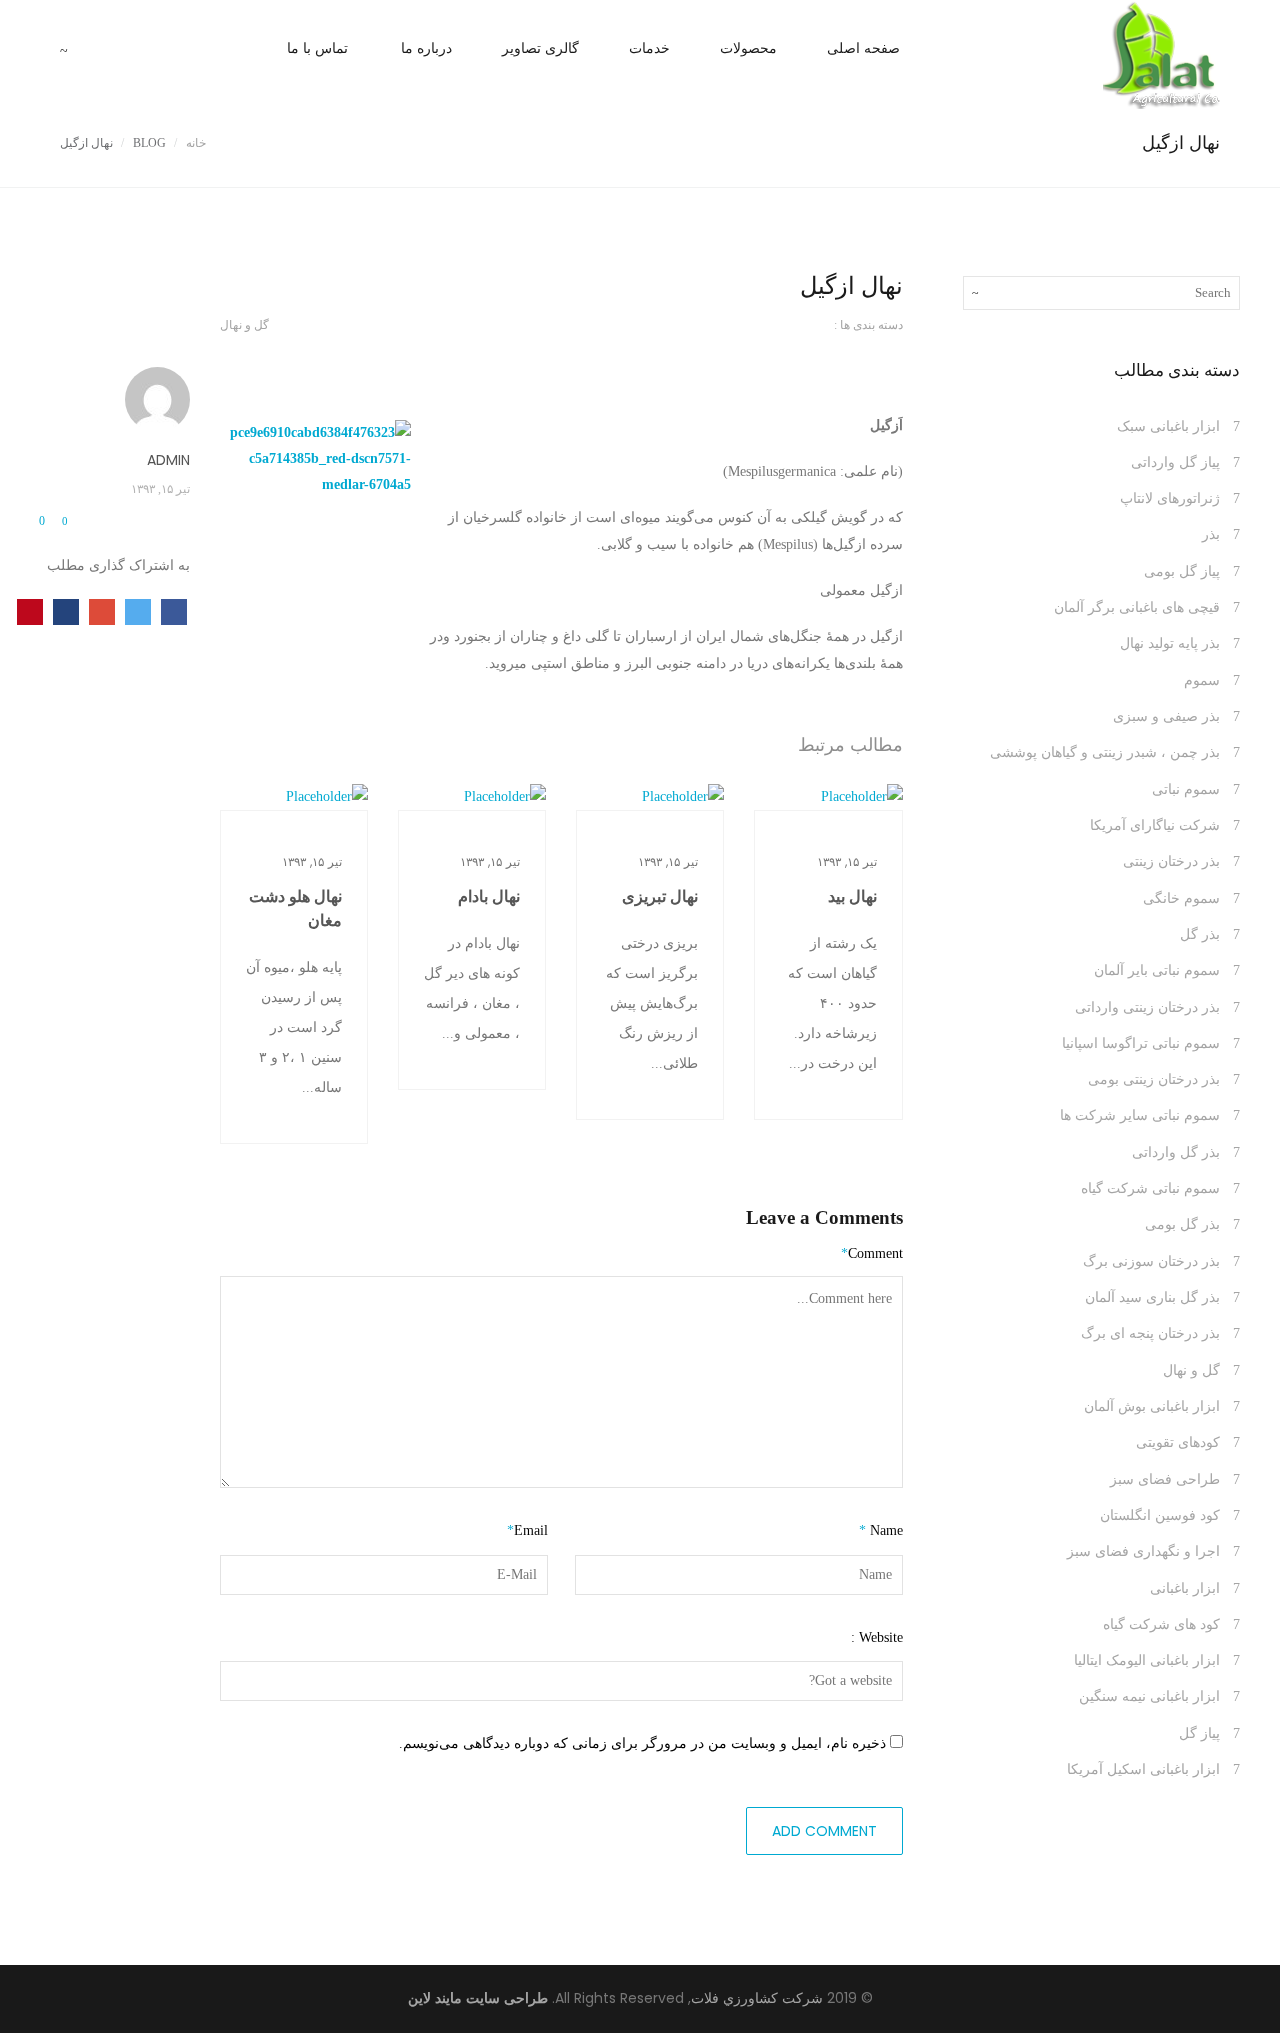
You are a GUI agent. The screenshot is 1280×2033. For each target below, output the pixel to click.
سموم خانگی (1181, 898)
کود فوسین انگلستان (1160, 1515)
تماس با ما (317, 48)
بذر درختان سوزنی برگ (1151, 1261)
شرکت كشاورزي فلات (757, 1998)
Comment (872, 1253)
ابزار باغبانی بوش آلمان (1152, 1406)
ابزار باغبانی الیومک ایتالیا (1147, 1660)
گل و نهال (244, 325)
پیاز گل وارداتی (1175, 462)
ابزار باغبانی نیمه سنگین (1149, 1696)
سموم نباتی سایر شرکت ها (1140, 1115)
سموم (1202, 680)
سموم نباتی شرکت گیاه (1150, 1188)
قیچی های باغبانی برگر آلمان (1137, 607)
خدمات (649, 48)
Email (527, 1530)
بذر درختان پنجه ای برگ (1150, 1333)
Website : (877, 1637)
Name (881, 1530)
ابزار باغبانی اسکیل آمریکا (1143, 1769)
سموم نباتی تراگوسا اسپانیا (1141, 1043)
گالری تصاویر (540, 48)
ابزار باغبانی (1185, 1588)
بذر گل (1200, 934)
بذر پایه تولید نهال (1170, 643)
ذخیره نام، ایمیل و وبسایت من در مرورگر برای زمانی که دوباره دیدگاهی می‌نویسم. (642, 1743)
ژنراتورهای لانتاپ (1170, 498)
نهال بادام (489, 896)
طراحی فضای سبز (1165, 1479)
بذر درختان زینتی (1171, 861)
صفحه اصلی (863, 48)
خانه (196, 143)
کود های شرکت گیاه (1161, 1624)
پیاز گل (1199, 1733)
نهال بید (852, 896)
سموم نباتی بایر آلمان (1157, 970)
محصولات (748, 48)
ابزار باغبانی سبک (1168, 426)
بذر (1211, 534)
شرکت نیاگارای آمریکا (1155, 825)
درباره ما (426, 48)
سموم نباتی (1186, 789)
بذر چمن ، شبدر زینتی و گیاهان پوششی (1105, 752)
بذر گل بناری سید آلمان (1152, 1297)
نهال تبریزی (660, 896)
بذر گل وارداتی (1176, 1152)
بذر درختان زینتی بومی (1154, 1079)
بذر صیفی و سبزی (1166, 716)
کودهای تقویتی (1178, 1442)
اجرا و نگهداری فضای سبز (1143, 1551)
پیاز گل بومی (1182, 571)
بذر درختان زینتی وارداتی (1147, 1007)
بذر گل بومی (1182, 1224)
